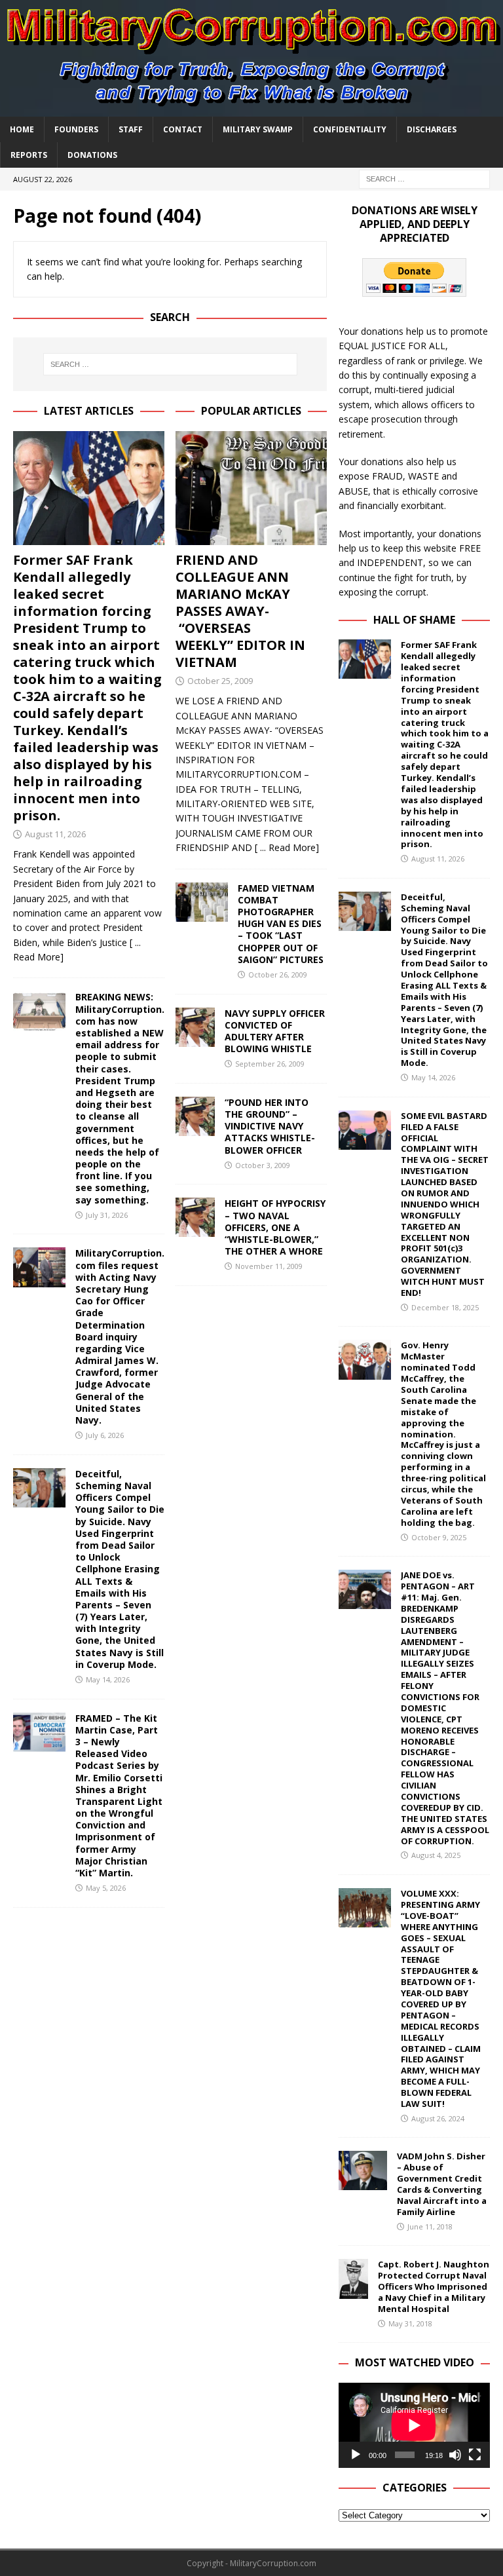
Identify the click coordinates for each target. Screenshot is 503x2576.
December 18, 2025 (445, 1307)
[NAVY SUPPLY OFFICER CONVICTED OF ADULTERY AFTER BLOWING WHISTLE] (195, 1027)
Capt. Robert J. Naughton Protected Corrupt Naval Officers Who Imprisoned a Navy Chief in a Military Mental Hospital (434, 2286)
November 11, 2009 (269, 1266)
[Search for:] (424, 178)
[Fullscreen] (475, 2455)
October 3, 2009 (263, 1165)
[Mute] (455, 2455)
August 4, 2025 (436, 1855)
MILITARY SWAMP (258, 129)
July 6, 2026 (105, 1435)
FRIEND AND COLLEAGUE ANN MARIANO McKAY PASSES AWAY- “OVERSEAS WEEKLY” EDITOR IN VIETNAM (240, 611)
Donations (92, 155)
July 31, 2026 (107, 1215)
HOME (22, 129)
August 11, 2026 (55, 834)
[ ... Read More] (287, 847)
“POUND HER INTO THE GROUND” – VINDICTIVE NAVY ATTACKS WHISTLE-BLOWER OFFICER (270, 1126)
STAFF (131, 129)
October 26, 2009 (278, 975)
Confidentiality (350, 129)
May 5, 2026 (106, 1888)
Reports (29, 155)
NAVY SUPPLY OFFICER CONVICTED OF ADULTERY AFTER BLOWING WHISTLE (275, 1031)
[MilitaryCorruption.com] (251, 108)
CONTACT (183, 129)
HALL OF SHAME (414, 620)
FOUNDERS (76, 129)
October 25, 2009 (220, 681)
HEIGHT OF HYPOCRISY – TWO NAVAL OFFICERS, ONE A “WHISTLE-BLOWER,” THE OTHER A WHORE (275, 1227)
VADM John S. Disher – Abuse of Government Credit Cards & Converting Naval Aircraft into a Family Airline (442, 2184)
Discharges (432, 129)
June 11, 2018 (430, 2226)
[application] (414, 2425)
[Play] (356, 2455)
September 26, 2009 (270, 1064)
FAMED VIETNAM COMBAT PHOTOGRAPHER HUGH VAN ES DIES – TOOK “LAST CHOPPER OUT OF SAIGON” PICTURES (281, 924)
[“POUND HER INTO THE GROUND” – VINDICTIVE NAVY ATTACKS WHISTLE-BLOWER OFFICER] (195, 1116)
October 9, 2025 (439, 1537)
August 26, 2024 (438, 2118)
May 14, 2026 (108, 1679)
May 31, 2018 (410, 2323)
